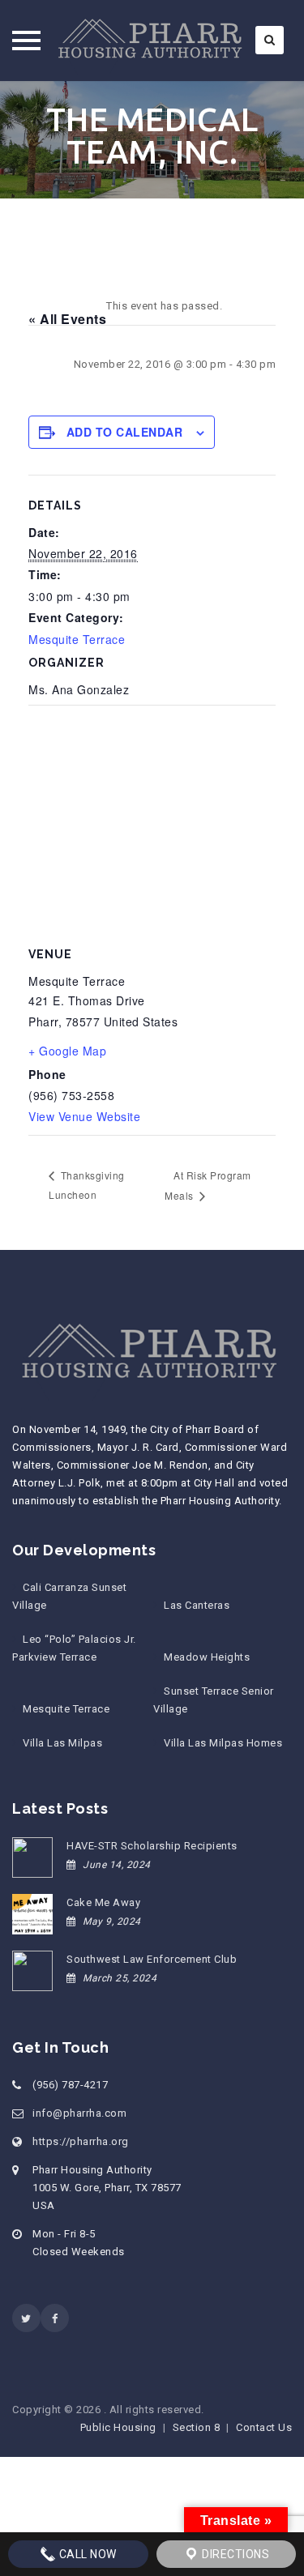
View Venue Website (84, 1116)
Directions (235, 2554)
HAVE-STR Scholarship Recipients (152, 1846)
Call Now (86, 2554)
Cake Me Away (103, 1902)
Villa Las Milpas (62, 1743)
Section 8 (197, 2427)
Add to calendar (125, 432)
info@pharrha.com (79, 2113)
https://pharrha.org (81, 2141)
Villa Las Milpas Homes (223, 1743)
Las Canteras (197, 1605)
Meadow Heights (207, 1657)
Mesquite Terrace (77, 639)
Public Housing (118, 2427)
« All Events (67, 319)
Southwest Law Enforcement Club (152, 1959)
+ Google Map (67, 1051)
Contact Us (264, 2427)
